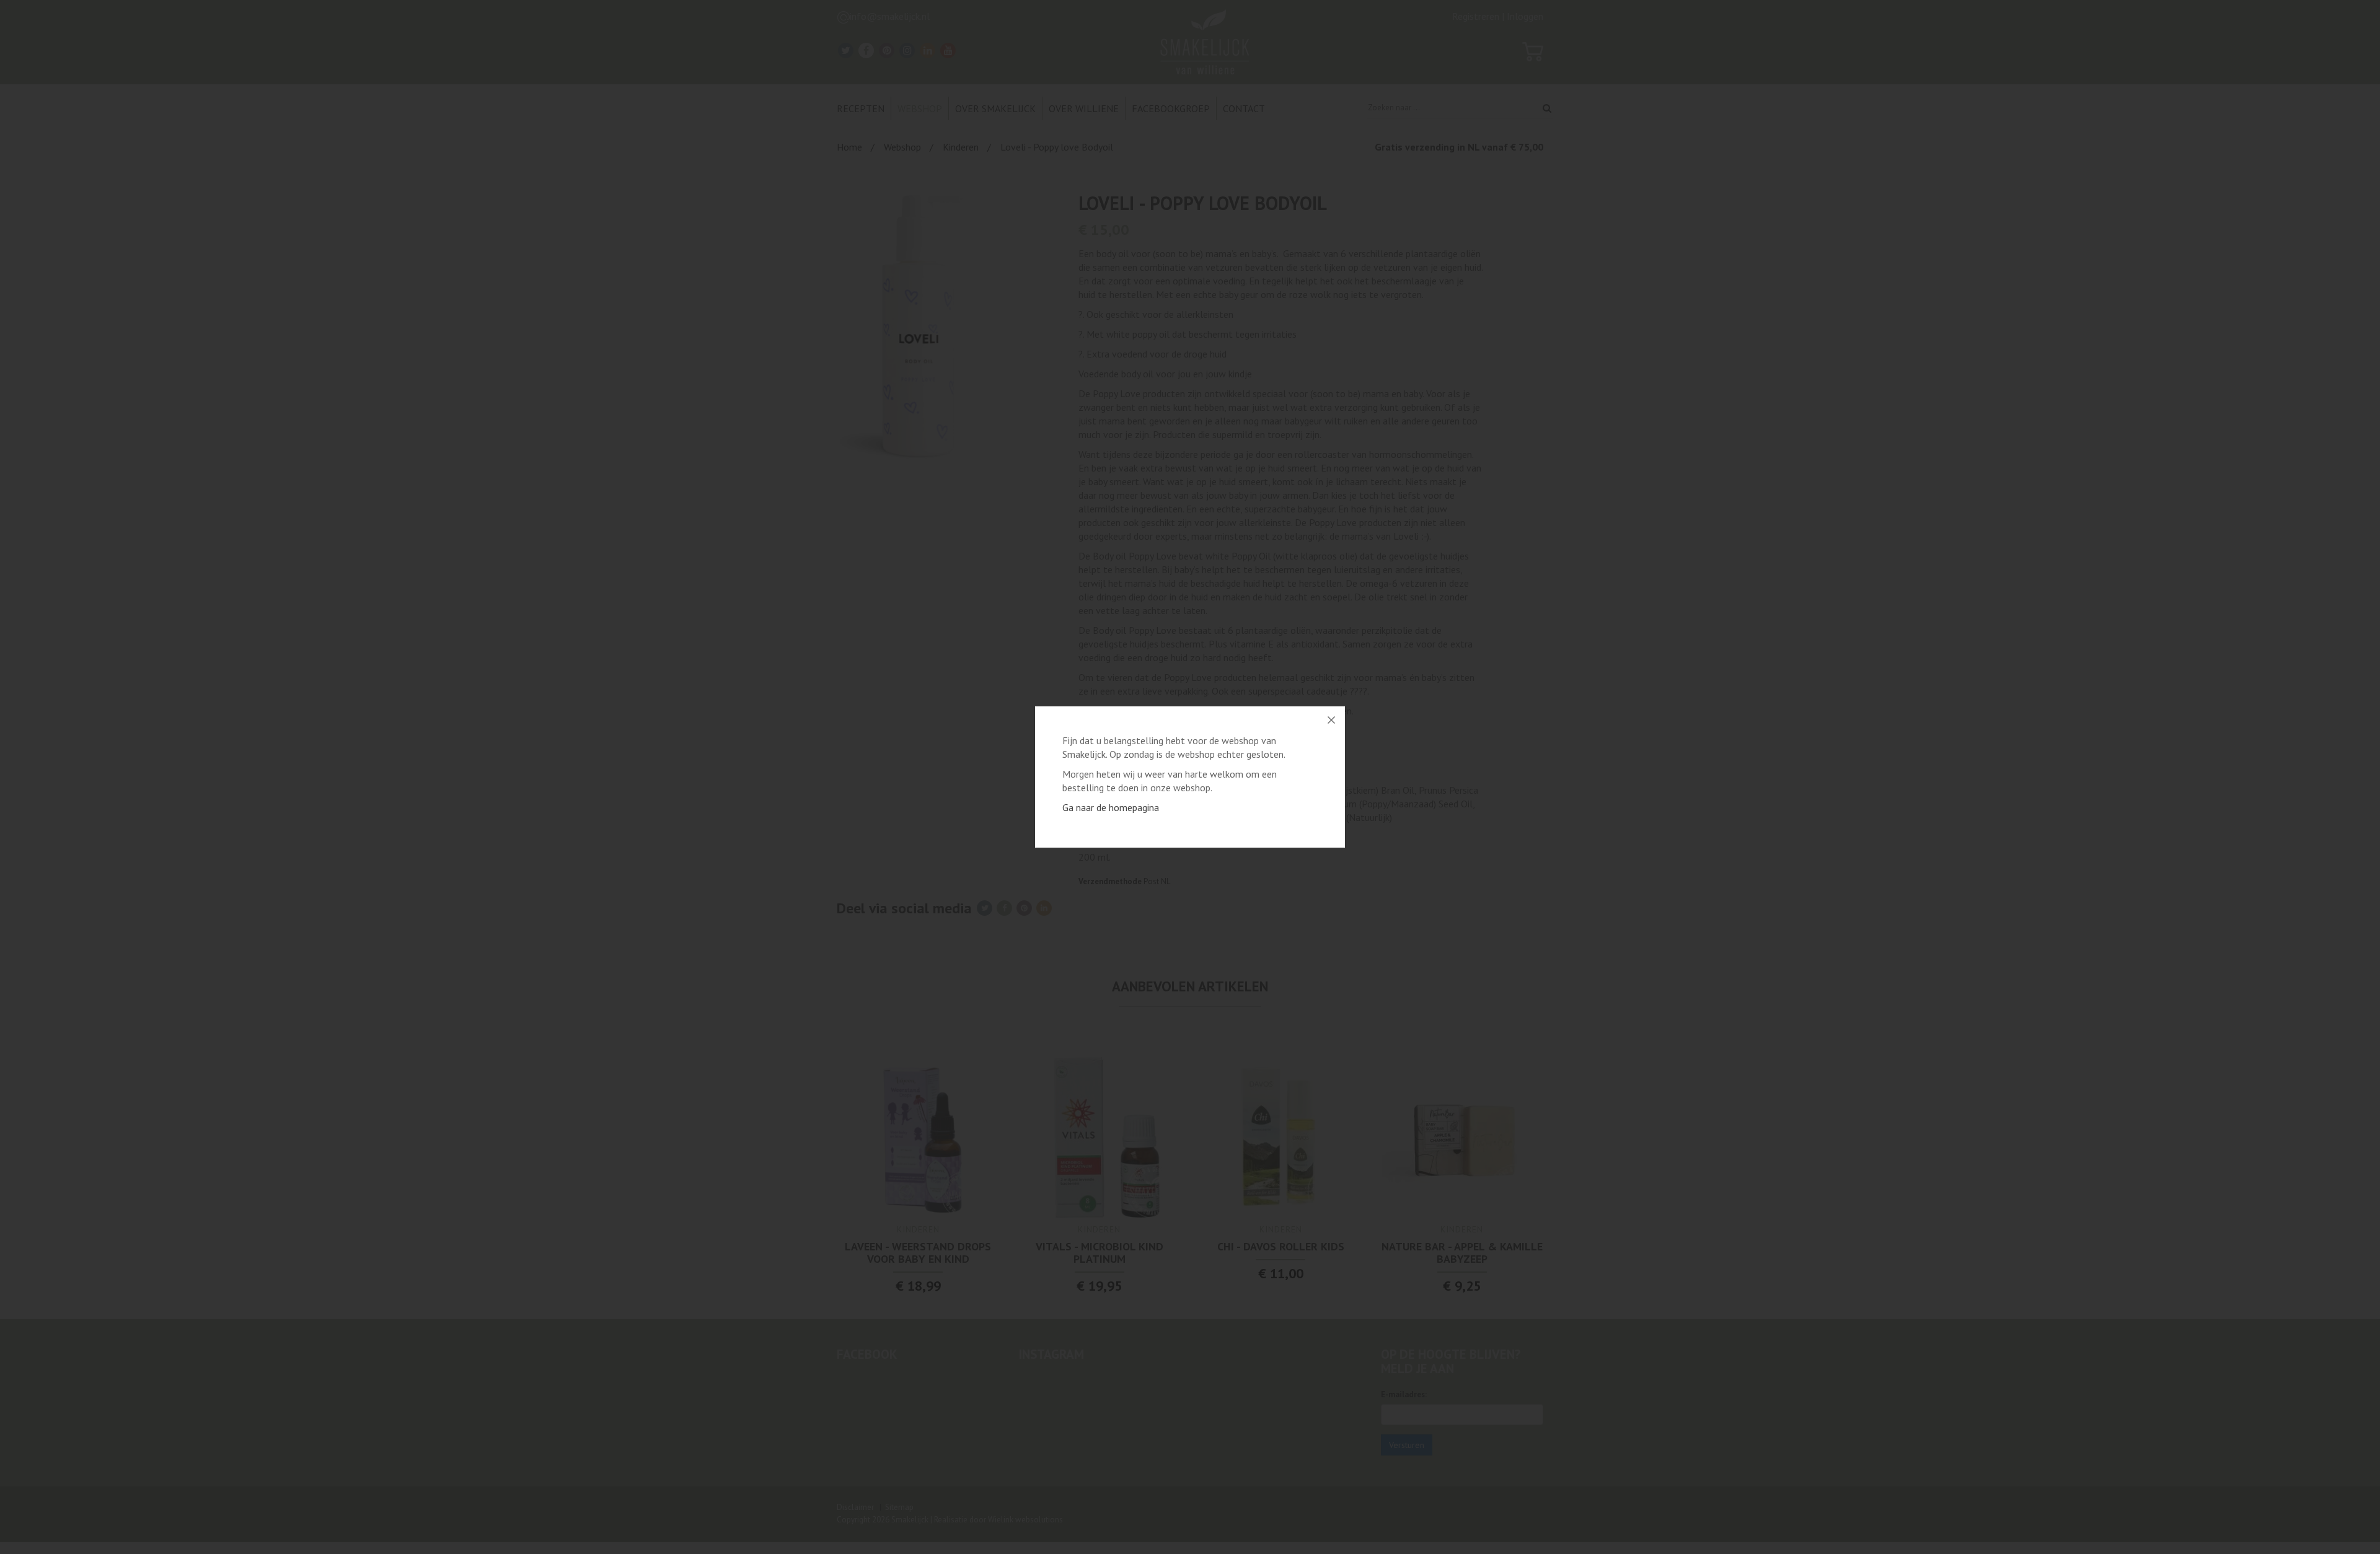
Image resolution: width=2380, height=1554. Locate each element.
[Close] (1331, 720)
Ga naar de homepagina (1111, 807)
